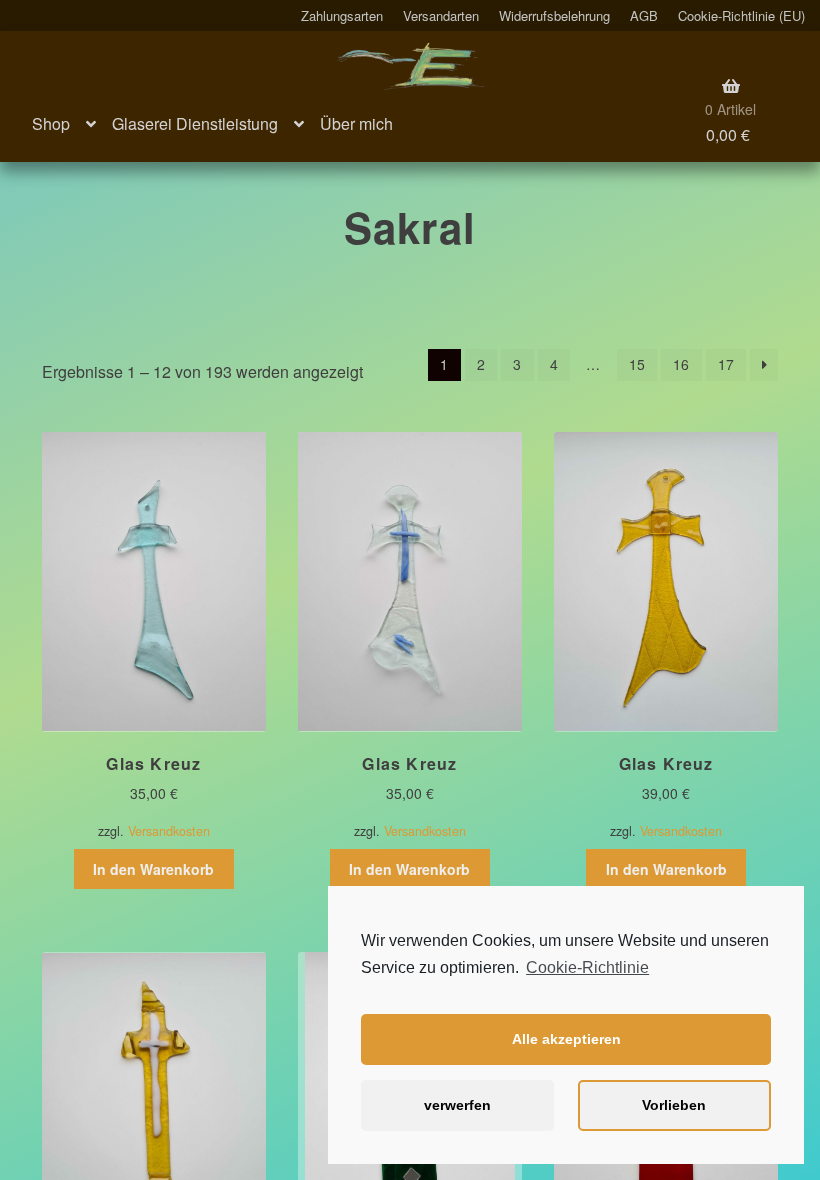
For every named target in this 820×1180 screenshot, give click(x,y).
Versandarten (441, 15)
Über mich (356, 123)
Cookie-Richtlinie (587, 967)
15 (637, 364)
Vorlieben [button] (674, 1105)
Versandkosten (169, 831)
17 (726, 364)
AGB (644, 15)
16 (681, 364)
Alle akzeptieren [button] (566, 1039)
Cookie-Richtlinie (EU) (741, 15)
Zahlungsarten (342, 15)
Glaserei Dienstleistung (195, 123)
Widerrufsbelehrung (554, 15)
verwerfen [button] (457, 1105)
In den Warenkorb (153, 869)
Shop (51, 123)
